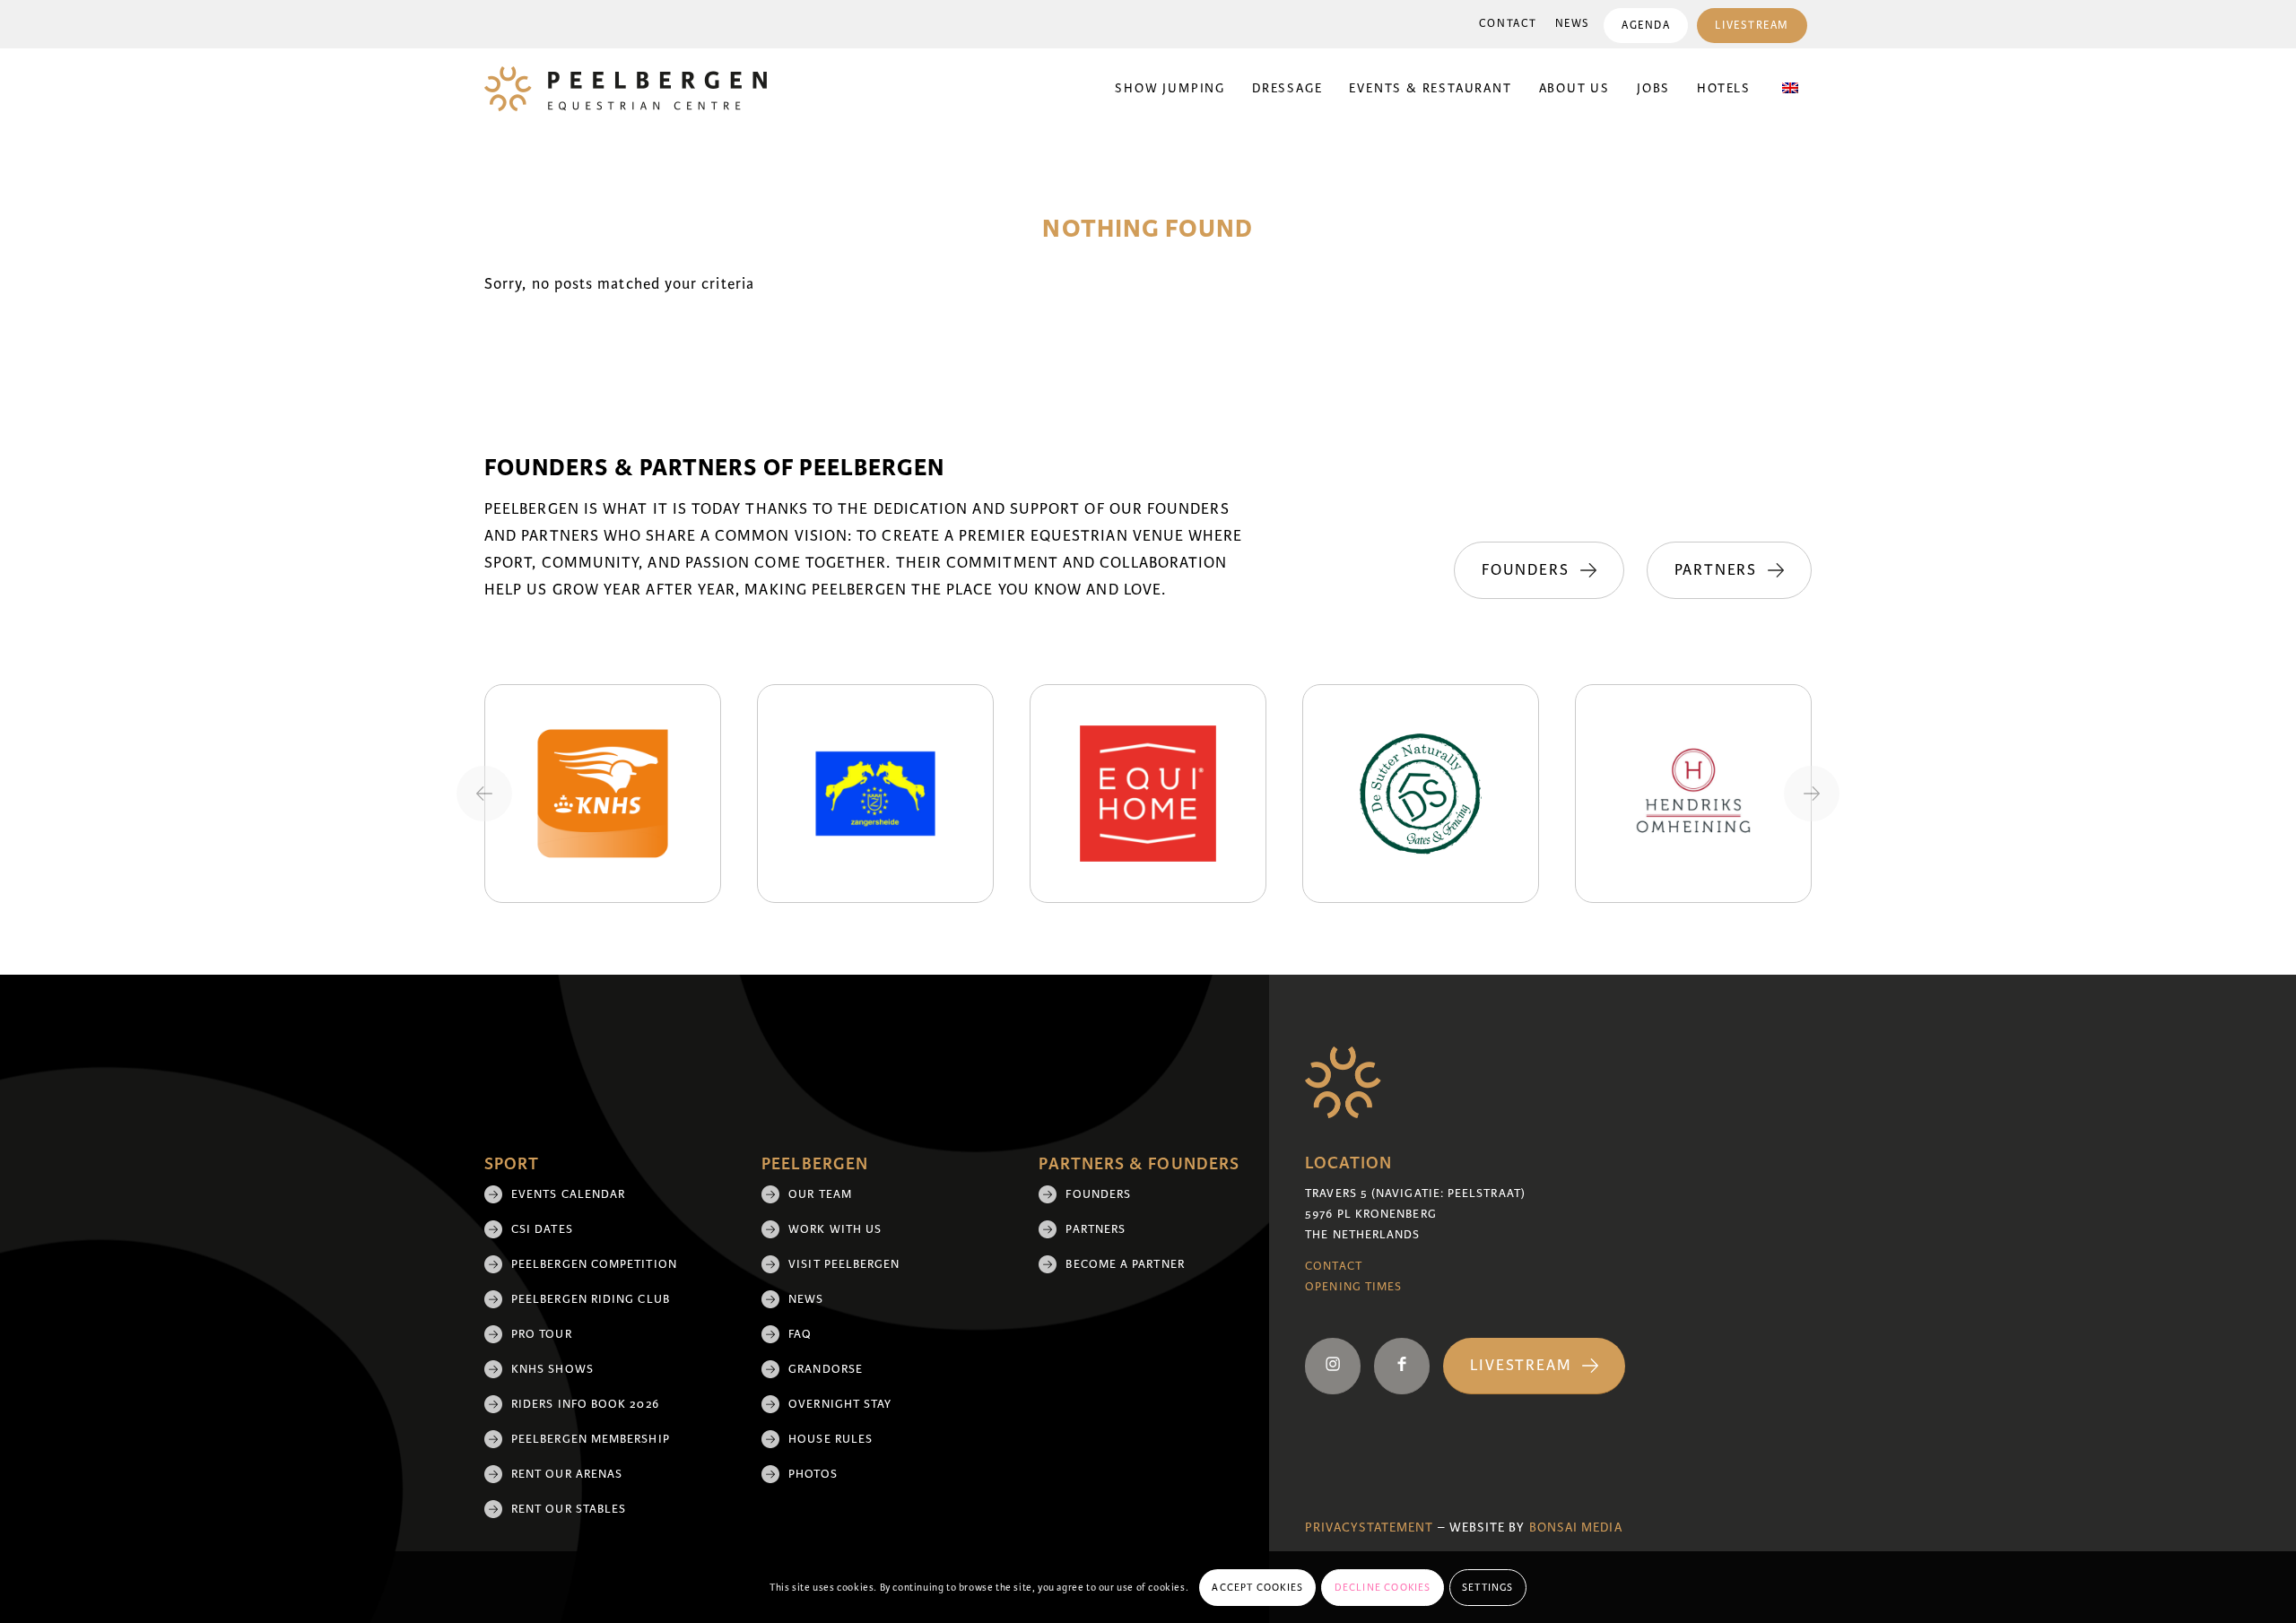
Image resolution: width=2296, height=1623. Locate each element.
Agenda (1646, 26)
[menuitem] (1508, 24)
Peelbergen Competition (594, 1264)
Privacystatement (1369, 1528)
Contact (1508, 24)
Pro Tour (542, 1334)
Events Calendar (568, 1194)
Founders (1098, 1194)
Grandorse (826, 1369)
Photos (813, 1474)
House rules (831, 1439)
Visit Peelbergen (844, 1264)
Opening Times (1353, 1287)
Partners (1096, 1229)
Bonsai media (1576, 1528)
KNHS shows (552, 1369)
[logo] (626, 89)
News (1573, 24)
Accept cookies (1257, 1587)
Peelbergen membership (591, 1439)
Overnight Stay (840, 1404)
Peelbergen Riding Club (591, 1299)
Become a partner (1125, 1264)
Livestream (1752, 26)
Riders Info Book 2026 (585, 1404)
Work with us (835, 1229)
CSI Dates (542, 1229)
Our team (820, 1194)
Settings (1488, 1587)
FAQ (800, 1334)
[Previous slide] (484, 794)
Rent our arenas (567, 1474)
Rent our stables (569, 1509)
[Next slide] (1812, 794)
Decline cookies (1383, 1587)
